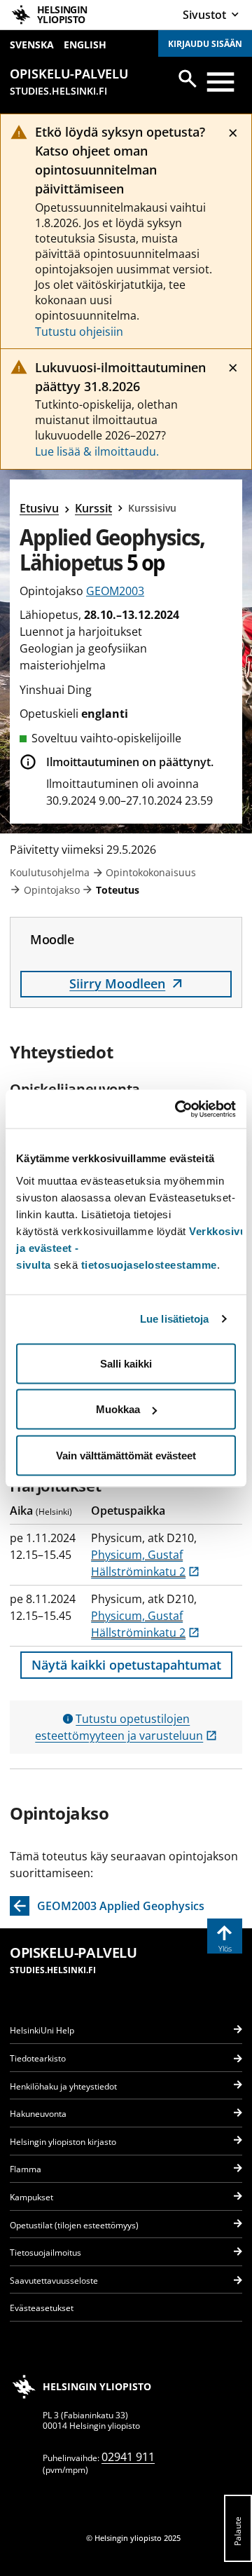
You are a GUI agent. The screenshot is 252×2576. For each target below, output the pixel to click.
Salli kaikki (126, 1363)
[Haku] (188, 79)
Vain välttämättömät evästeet (126, 1455)
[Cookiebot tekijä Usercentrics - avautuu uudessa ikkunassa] (178, 1109)
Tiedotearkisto (38, 2058)
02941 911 (128, 2457)
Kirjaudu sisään (205, 44)
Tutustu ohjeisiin (79, 332)
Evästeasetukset (42, 2308)
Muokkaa (118, 1409)
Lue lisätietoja (175, 1319)
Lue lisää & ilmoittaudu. (97, 451)
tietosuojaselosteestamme (149, 1264)
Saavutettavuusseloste (54, 2281)
